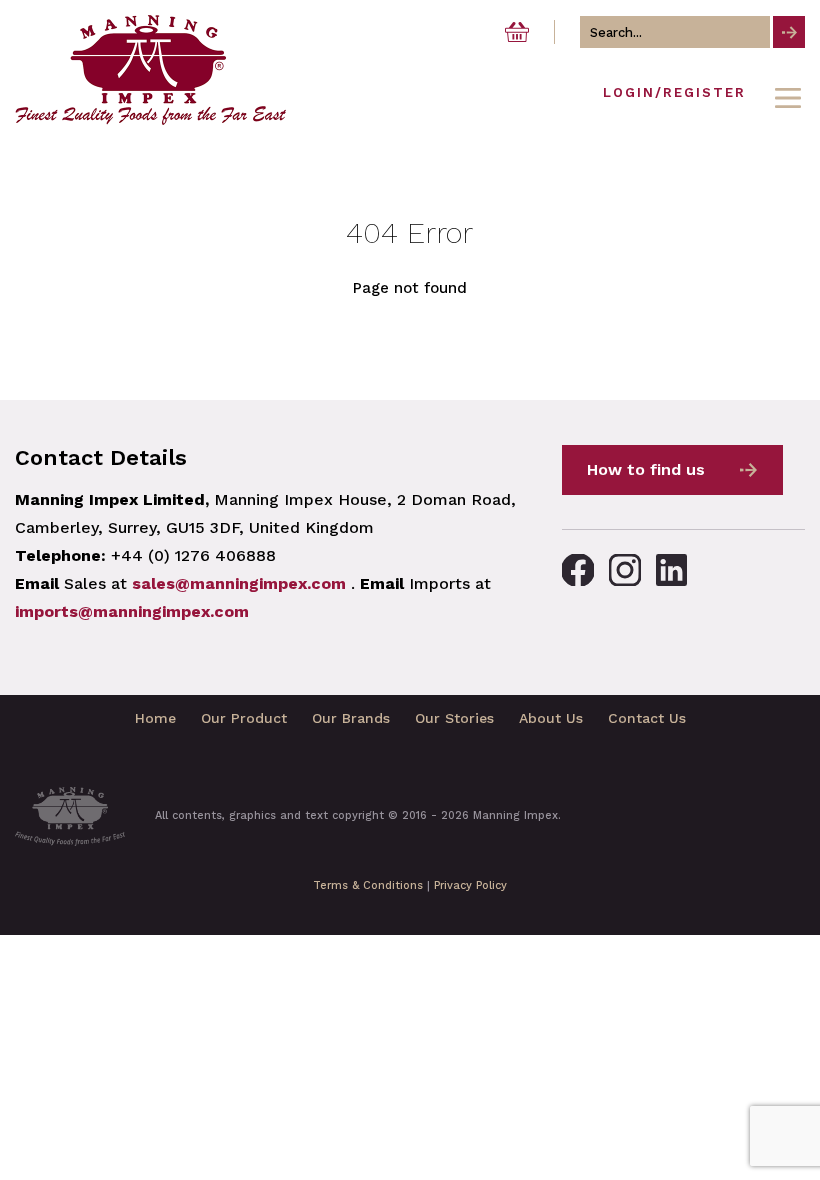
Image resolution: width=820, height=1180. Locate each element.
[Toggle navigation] (788, 98)
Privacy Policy (470, 885)
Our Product (244, 718)
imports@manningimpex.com (132, 611)
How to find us (646, 469)
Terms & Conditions (368, 885)
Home (155, 718)
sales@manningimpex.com (239, 583)
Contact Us (647, 718)
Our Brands (351, 718)
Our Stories (454, 718)
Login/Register (674, 92)
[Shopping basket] (517, 32)
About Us (551, 718)
